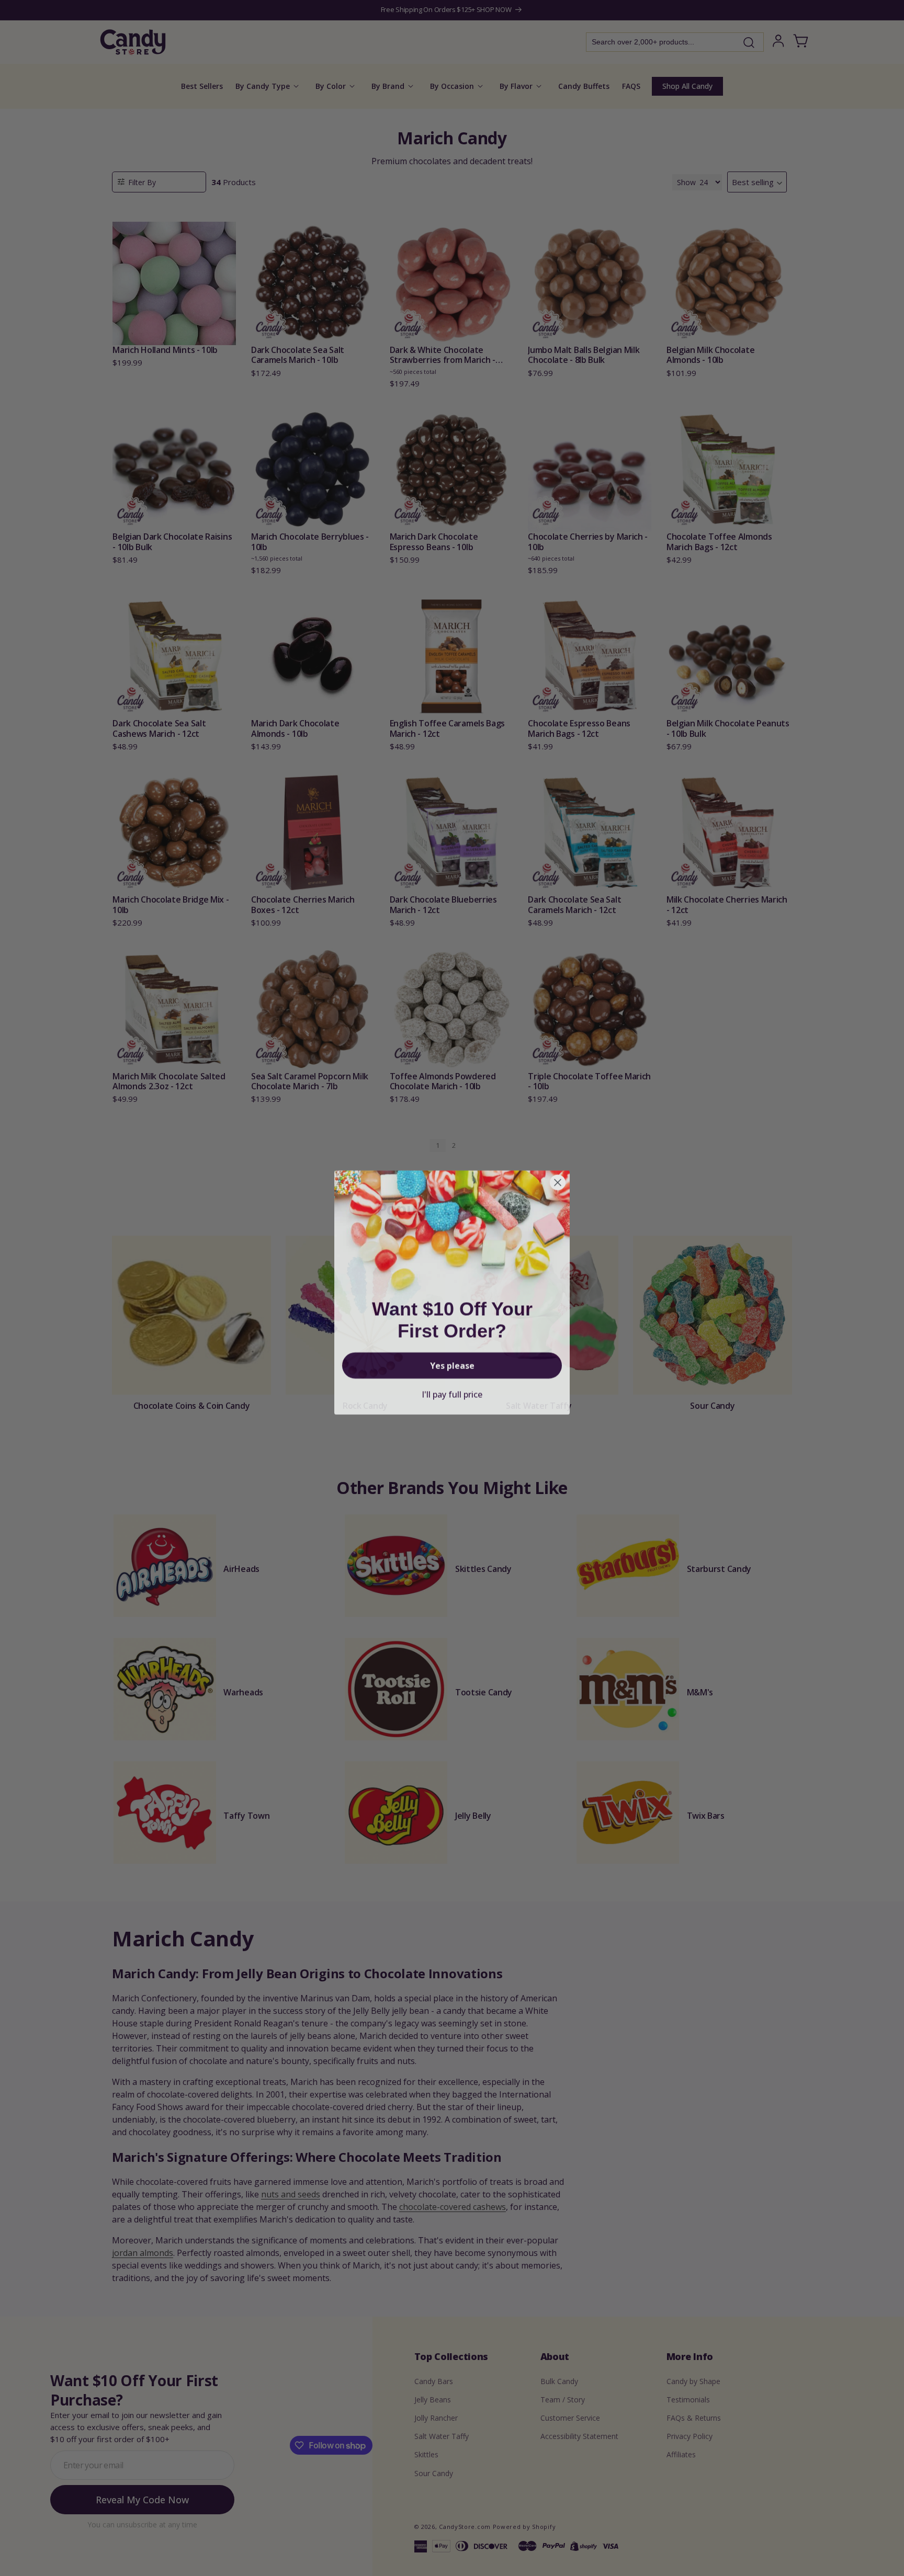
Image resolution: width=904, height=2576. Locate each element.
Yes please (452, 1361)
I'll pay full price (452, 1390)
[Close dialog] (558, 1178)
